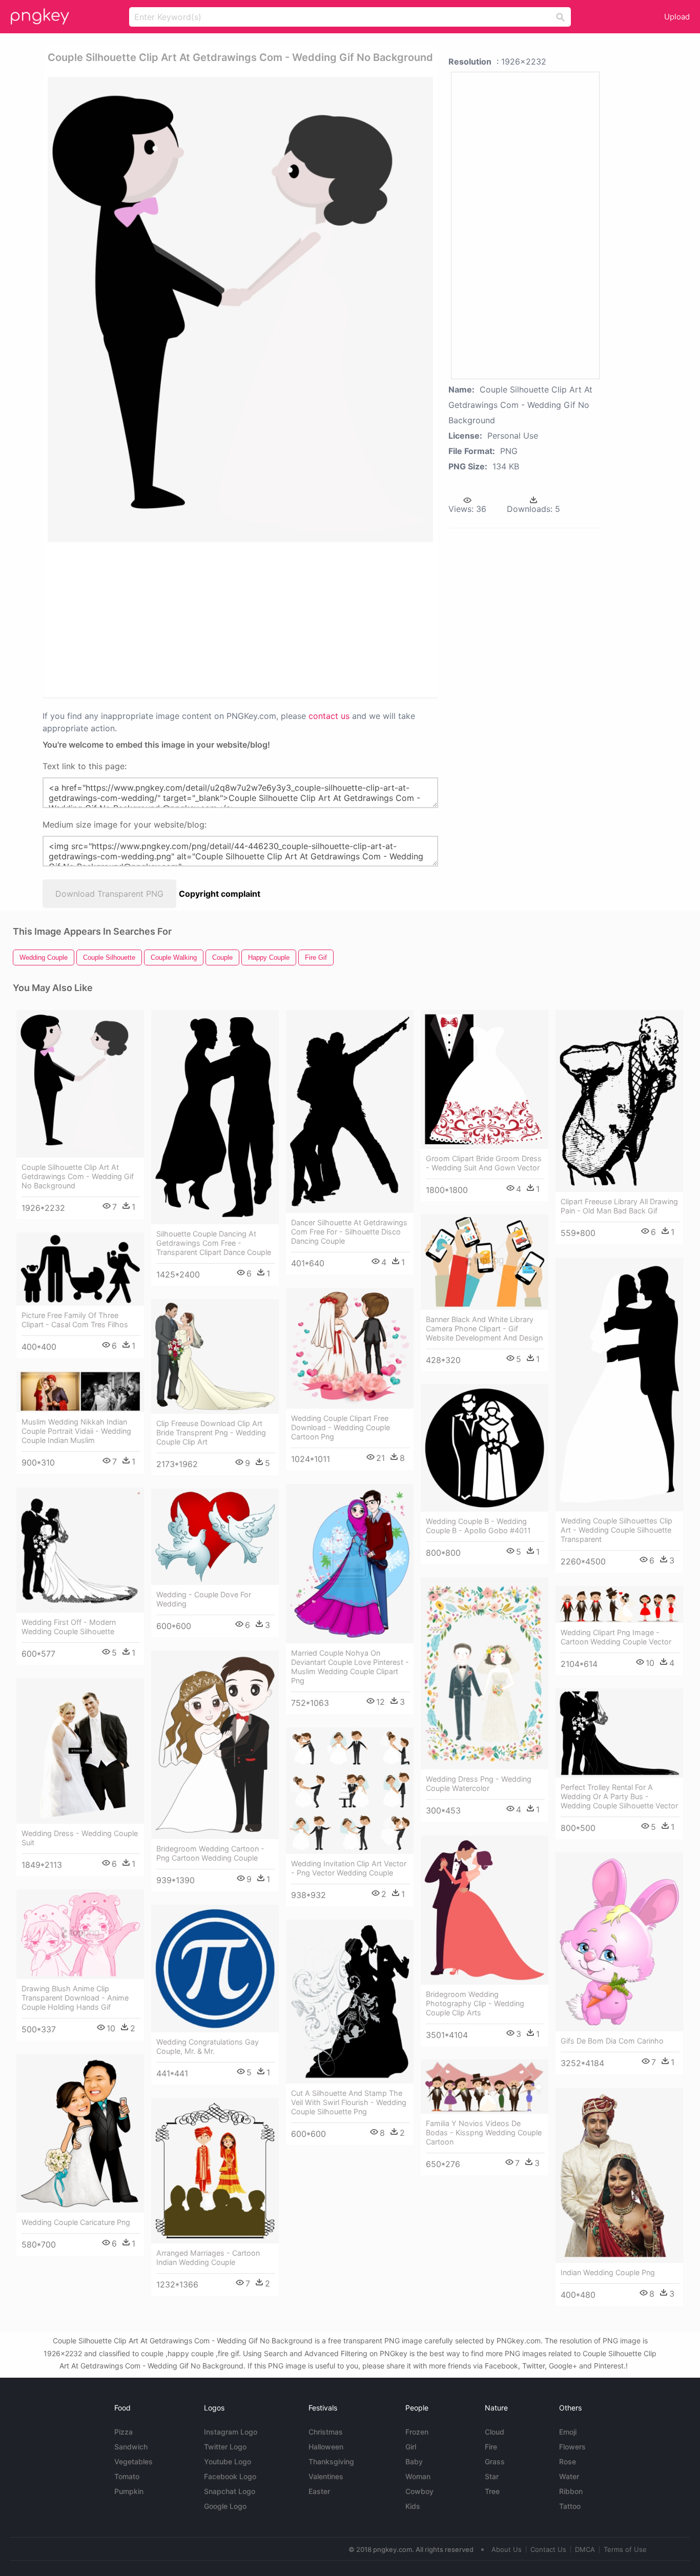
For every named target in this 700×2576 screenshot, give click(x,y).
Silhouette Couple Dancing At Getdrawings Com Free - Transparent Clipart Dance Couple (214, 1243)
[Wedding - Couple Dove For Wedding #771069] (215, 1537)
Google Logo (225, 2506)
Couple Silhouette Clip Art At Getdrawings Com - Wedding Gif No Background (78, 1176)
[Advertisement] (157, 619)
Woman (418, 2476)
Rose (568, 2461)
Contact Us (548, 2549)
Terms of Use (625, 2549)
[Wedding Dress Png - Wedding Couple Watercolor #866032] (485, 1673)
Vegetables (133, 2461)
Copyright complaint (220, 894)
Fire (491, 2447)
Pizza (123, 2432)
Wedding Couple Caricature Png (76, 2222)
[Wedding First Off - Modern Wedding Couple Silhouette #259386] (80, 1550)
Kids (413, 2506)
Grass (495, 2461)
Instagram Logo (231, 2432)
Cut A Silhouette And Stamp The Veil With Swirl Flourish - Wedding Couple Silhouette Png (349, 2102)
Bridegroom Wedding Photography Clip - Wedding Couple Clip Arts (475, 2003)
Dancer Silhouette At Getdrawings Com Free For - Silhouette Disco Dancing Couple (349, 1232)
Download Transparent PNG (109, 894)
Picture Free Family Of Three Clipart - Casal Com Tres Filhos (75, 1320)
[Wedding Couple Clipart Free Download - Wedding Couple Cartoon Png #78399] (350, 1348)
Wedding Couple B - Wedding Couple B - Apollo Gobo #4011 (478, 1526)
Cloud (495, 2432)
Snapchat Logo (230, 2491)
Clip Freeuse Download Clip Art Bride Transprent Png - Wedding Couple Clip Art (211, 1433)
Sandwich (131, 2447)
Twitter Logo (225, 2447)
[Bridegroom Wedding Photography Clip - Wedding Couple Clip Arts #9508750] (485, 1910)
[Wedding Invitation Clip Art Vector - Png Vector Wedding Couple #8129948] (350, 1791)
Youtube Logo (228, 2461)
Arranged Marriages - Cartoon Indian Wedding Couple (208, 2258)
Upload (677, 17)
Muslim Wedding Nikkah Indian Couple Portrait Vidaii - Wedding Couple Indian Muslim (76, 1431)
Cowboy (419, 2491)
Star (492, 2476)
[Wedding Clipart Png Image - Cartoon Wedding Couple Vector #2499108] (619, 1604)
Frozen (417, 2432)
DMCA (585, 2549)
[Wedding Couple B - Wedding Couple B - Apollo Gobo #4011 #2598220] (485, 1448)
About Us (507, 2549)
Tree (492, 2491)
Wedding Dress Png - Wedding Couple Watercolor (479, 1784)
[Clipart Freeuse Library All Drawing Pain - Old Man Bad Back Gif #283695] (619, 1101)
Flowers (572, 2447)
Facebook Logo (230, 2476)
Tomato (127, 2476)
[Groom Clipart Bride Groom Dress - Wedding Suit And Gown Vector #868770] (485, 1079)
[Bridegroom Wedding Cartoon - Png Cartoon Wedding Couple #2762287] (215, 1745)
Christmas (326, 2432)
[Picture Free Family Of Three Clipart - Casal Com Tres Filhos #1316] (80, 1269)
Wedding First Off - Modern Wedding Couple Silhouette (69, 1627)
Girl (411, 2447)
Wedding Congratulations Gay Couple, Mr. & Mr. (208, 2046)
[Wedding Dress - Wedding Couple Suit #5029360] (80, 1751)
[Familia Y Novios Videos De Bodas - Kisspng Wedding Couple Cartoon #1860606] (485, 2087)
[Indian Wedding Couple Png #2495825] (619, 2176)
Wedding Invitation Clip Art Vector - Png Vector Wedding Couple (349, 1868)
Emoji (568, 2432)
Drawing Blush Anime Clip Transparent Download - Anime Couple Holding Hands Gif (75, 1998)
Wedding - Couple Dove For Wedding (204, 1599)
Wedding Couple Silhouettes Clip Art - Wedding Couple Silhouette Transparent (616, 1530)
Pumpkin (129, 2491)
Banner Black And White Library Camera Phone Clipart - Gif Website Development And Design (484, 1328)
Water (569, 2476)
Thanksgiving (331, 2461)
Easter (319, 2491)
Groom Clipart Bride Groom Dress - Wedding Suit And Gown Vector (484, 1163)
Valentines (326, 2476)
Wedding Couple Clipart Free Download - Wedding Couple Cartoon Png (341, 1427)
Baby (414, 2461)
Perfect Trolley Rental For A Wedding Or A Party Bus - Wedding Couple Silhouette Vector (619, 1796)
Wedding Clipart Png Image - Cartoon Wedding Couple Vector (616, 1637)
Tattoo (570, 2506)
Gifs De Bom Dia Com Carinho (612, 2041)
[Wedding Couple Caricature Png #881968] (80, 2134)
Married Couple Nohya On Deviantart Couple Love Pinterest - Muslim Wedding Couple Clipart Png (350, 1667)
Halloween (326, 2447)
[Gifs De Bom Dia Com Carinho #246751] (619, 1942)
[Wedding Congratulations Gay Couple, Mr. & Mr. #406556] (215, 1969)
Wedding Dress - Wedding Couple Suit (80, 1838)
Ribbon (571, 2491)
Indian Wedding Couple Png (608, 2272)
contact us (329, 716)
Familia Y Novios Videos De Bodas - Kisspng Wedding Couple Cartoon (484, 2132)
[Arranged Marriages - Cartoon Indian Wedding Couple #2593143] (215, 2171)
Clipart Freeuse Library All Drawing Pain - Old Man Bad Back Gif (619, 1206)
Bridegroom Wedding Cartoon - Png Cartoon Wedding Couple (210, 1853)
